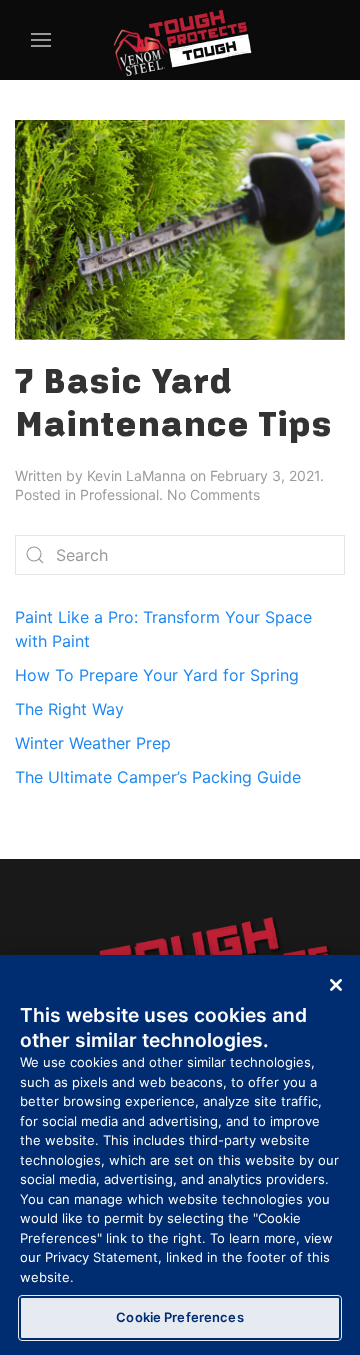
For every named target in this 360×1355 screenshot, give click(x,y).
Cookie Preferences (179, 1317)
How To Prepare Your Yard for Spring (157, 675)
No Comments (213, 494)
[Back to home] (180, 40)
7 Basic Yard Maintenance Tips (173, 402)
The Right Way (69, 709)
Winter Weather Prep (93, 743)
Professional (119, 494)
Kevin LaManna (136, 475)
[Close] (336, 985)
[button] (38, 40)
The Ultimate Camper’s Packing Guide (158, 777)
